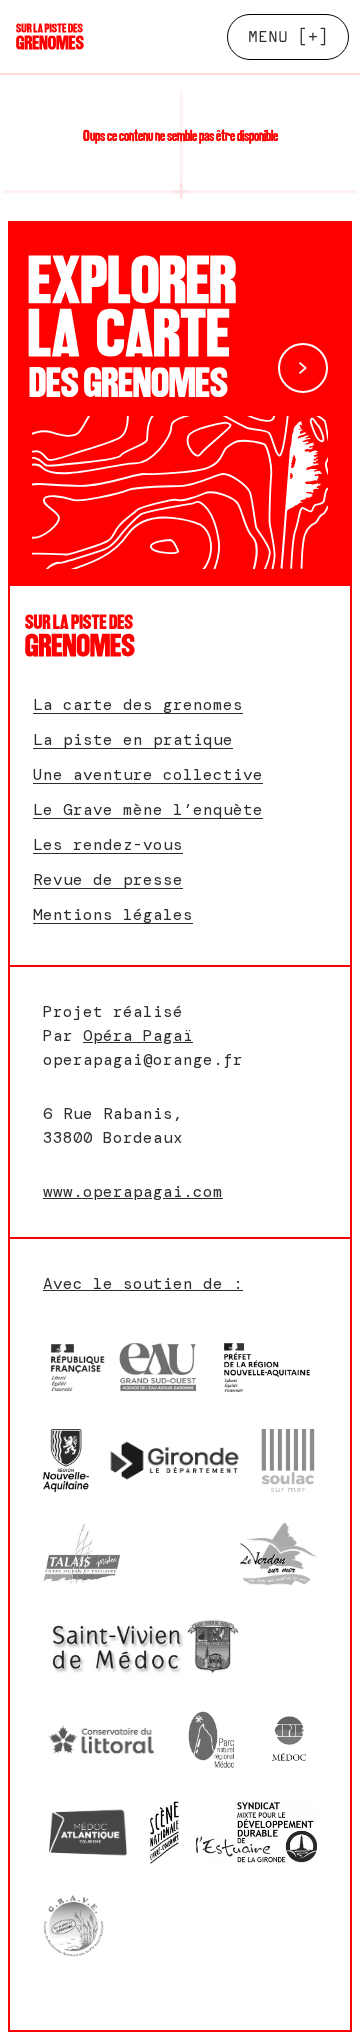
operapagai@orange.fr (143, 1059)
